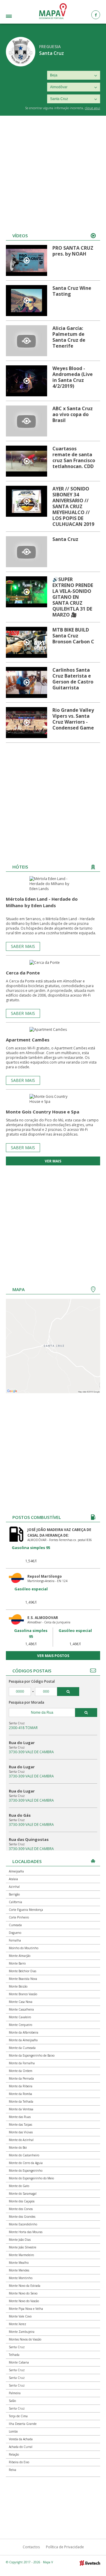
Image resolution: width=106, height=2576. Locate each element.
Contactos (31, 2547)
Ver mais (53, 1161)
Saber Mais (23, 946)
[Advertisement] (53, 172)
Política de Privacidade (65, 2547)
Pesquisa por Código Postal (32, 1681)
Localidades (16, 17)
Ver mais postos (53, 1656)
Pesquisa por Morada (26, 1702)
